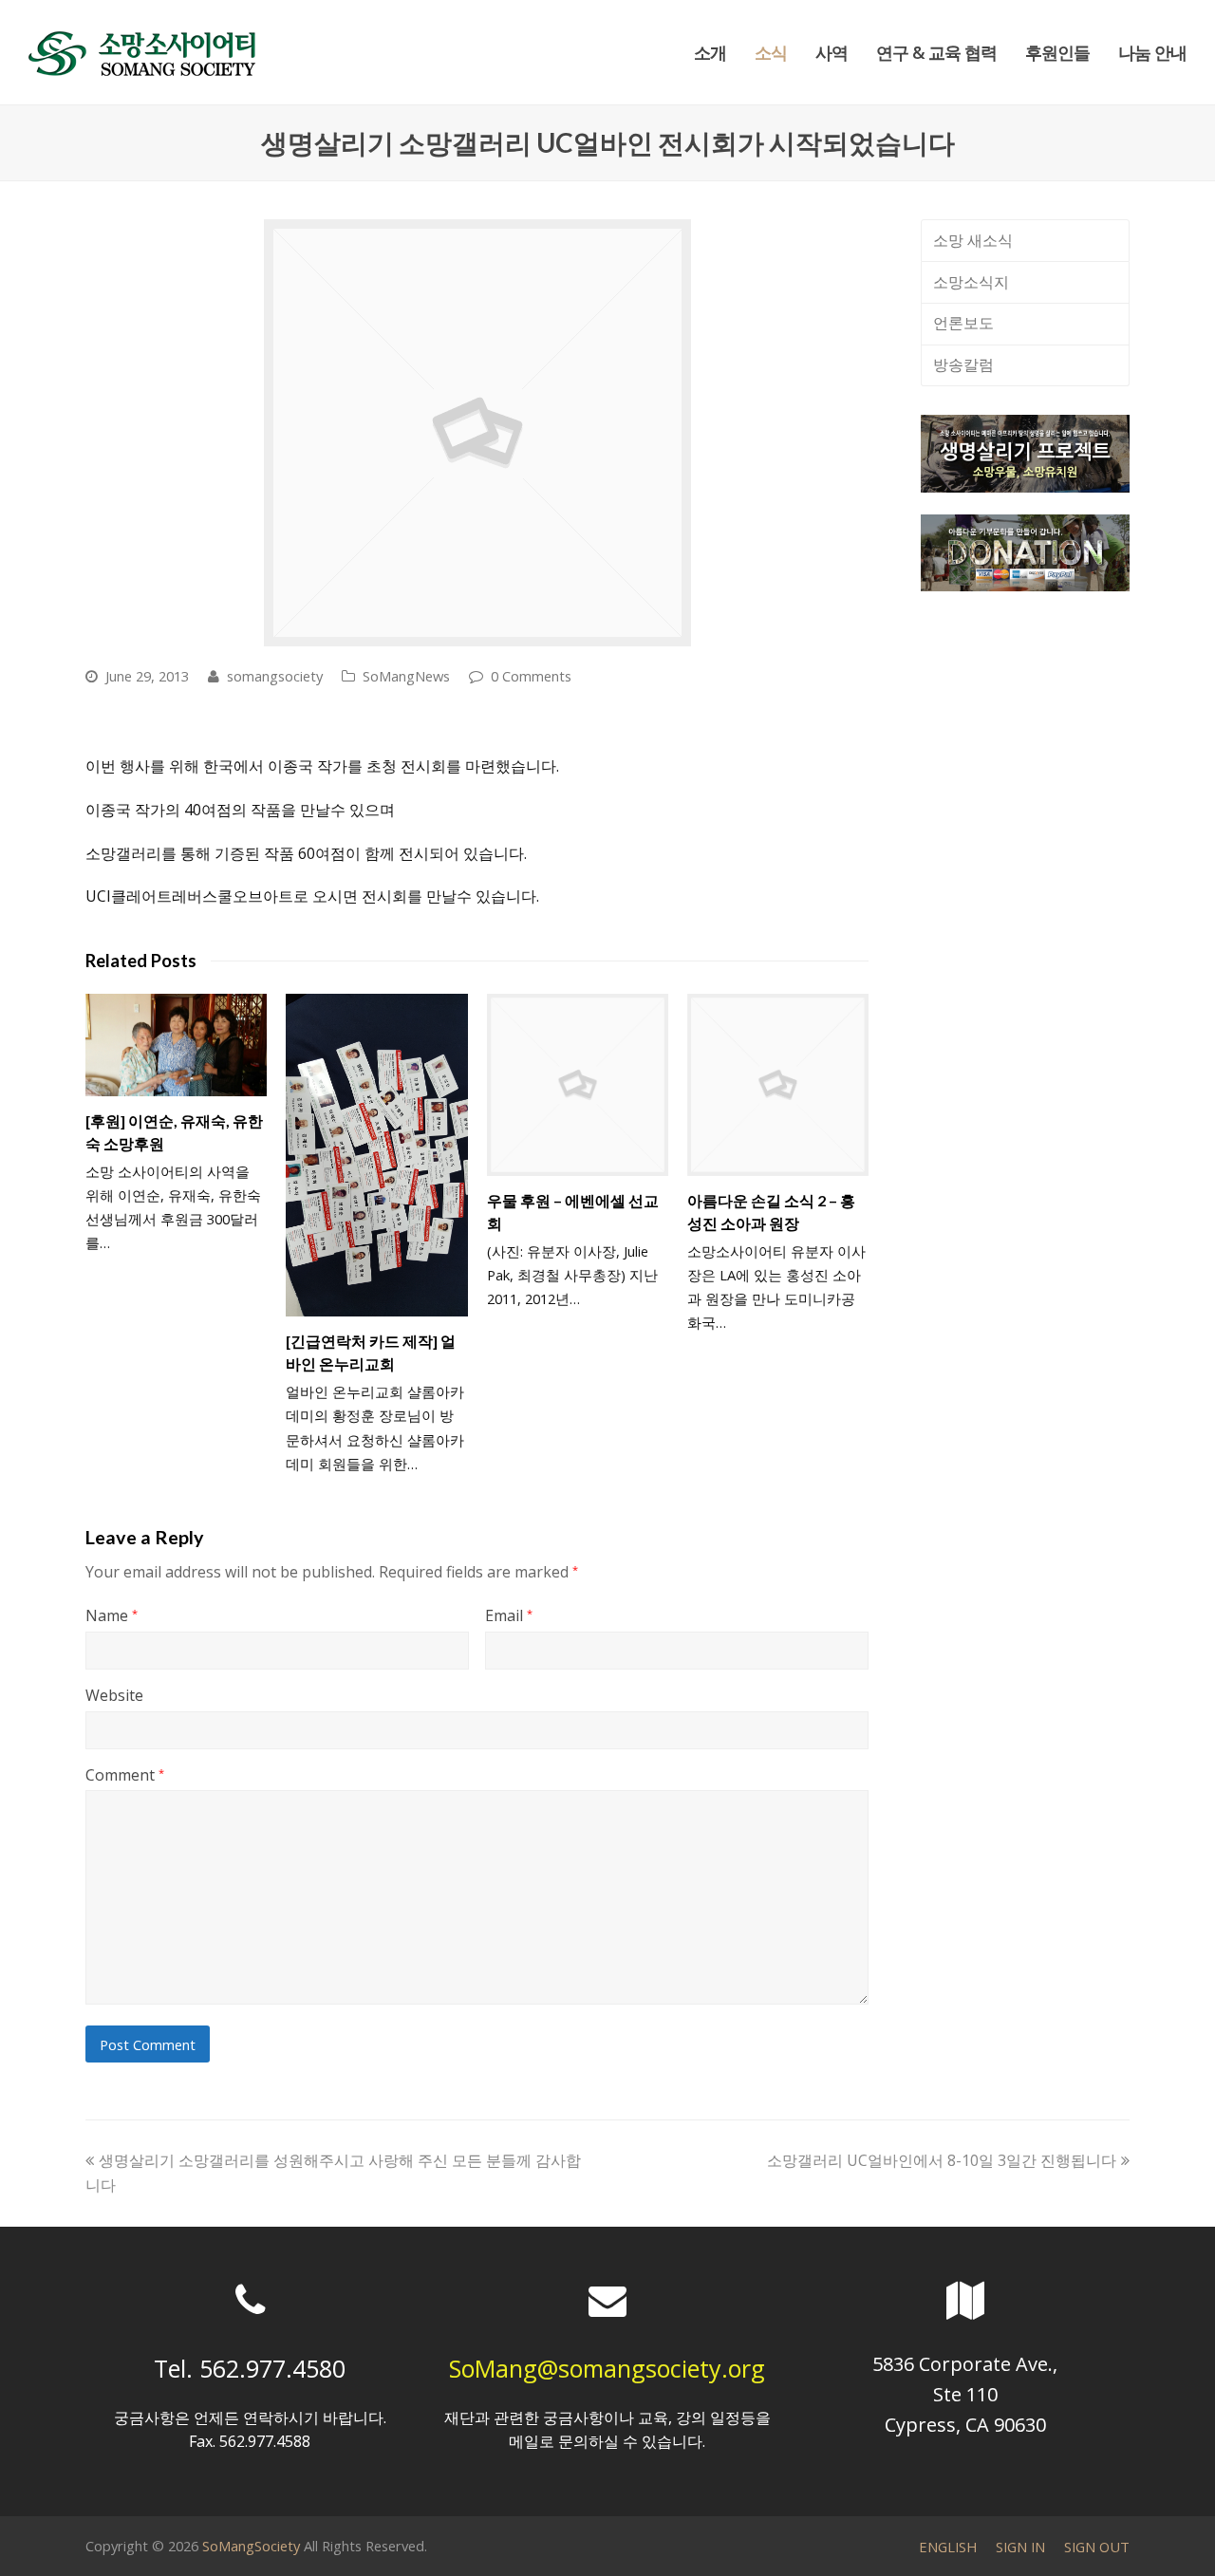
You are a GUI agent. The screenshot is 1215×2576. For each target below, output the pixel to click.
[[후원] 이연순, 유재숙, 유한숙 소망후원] (176, 1045)
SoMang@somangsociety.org (607, 2368)
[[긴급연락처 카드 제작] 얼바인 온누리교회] (376, 1155)
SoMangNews (406, 676)
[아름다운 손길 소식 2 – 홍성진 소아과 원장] (778, 1084)
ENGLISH (948, 2547)
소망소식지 (971, 282)
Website (114, 1695)
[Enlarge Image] (477, 433)
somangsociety (275, 676)
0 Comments (531, 676)
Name (112, 1615)
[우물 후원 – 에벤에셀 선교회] (578, 1084)
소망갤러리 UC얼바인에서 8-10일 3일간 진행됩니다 (942, 2160)
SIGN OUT (1097, 2547)
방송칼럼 (963, 364)
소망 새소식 (973, 240)
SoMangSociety (251, 2546)
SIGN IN (1020, 2547)
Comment (125, 1775)
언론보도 (963, 323)
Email (509, 1615)
